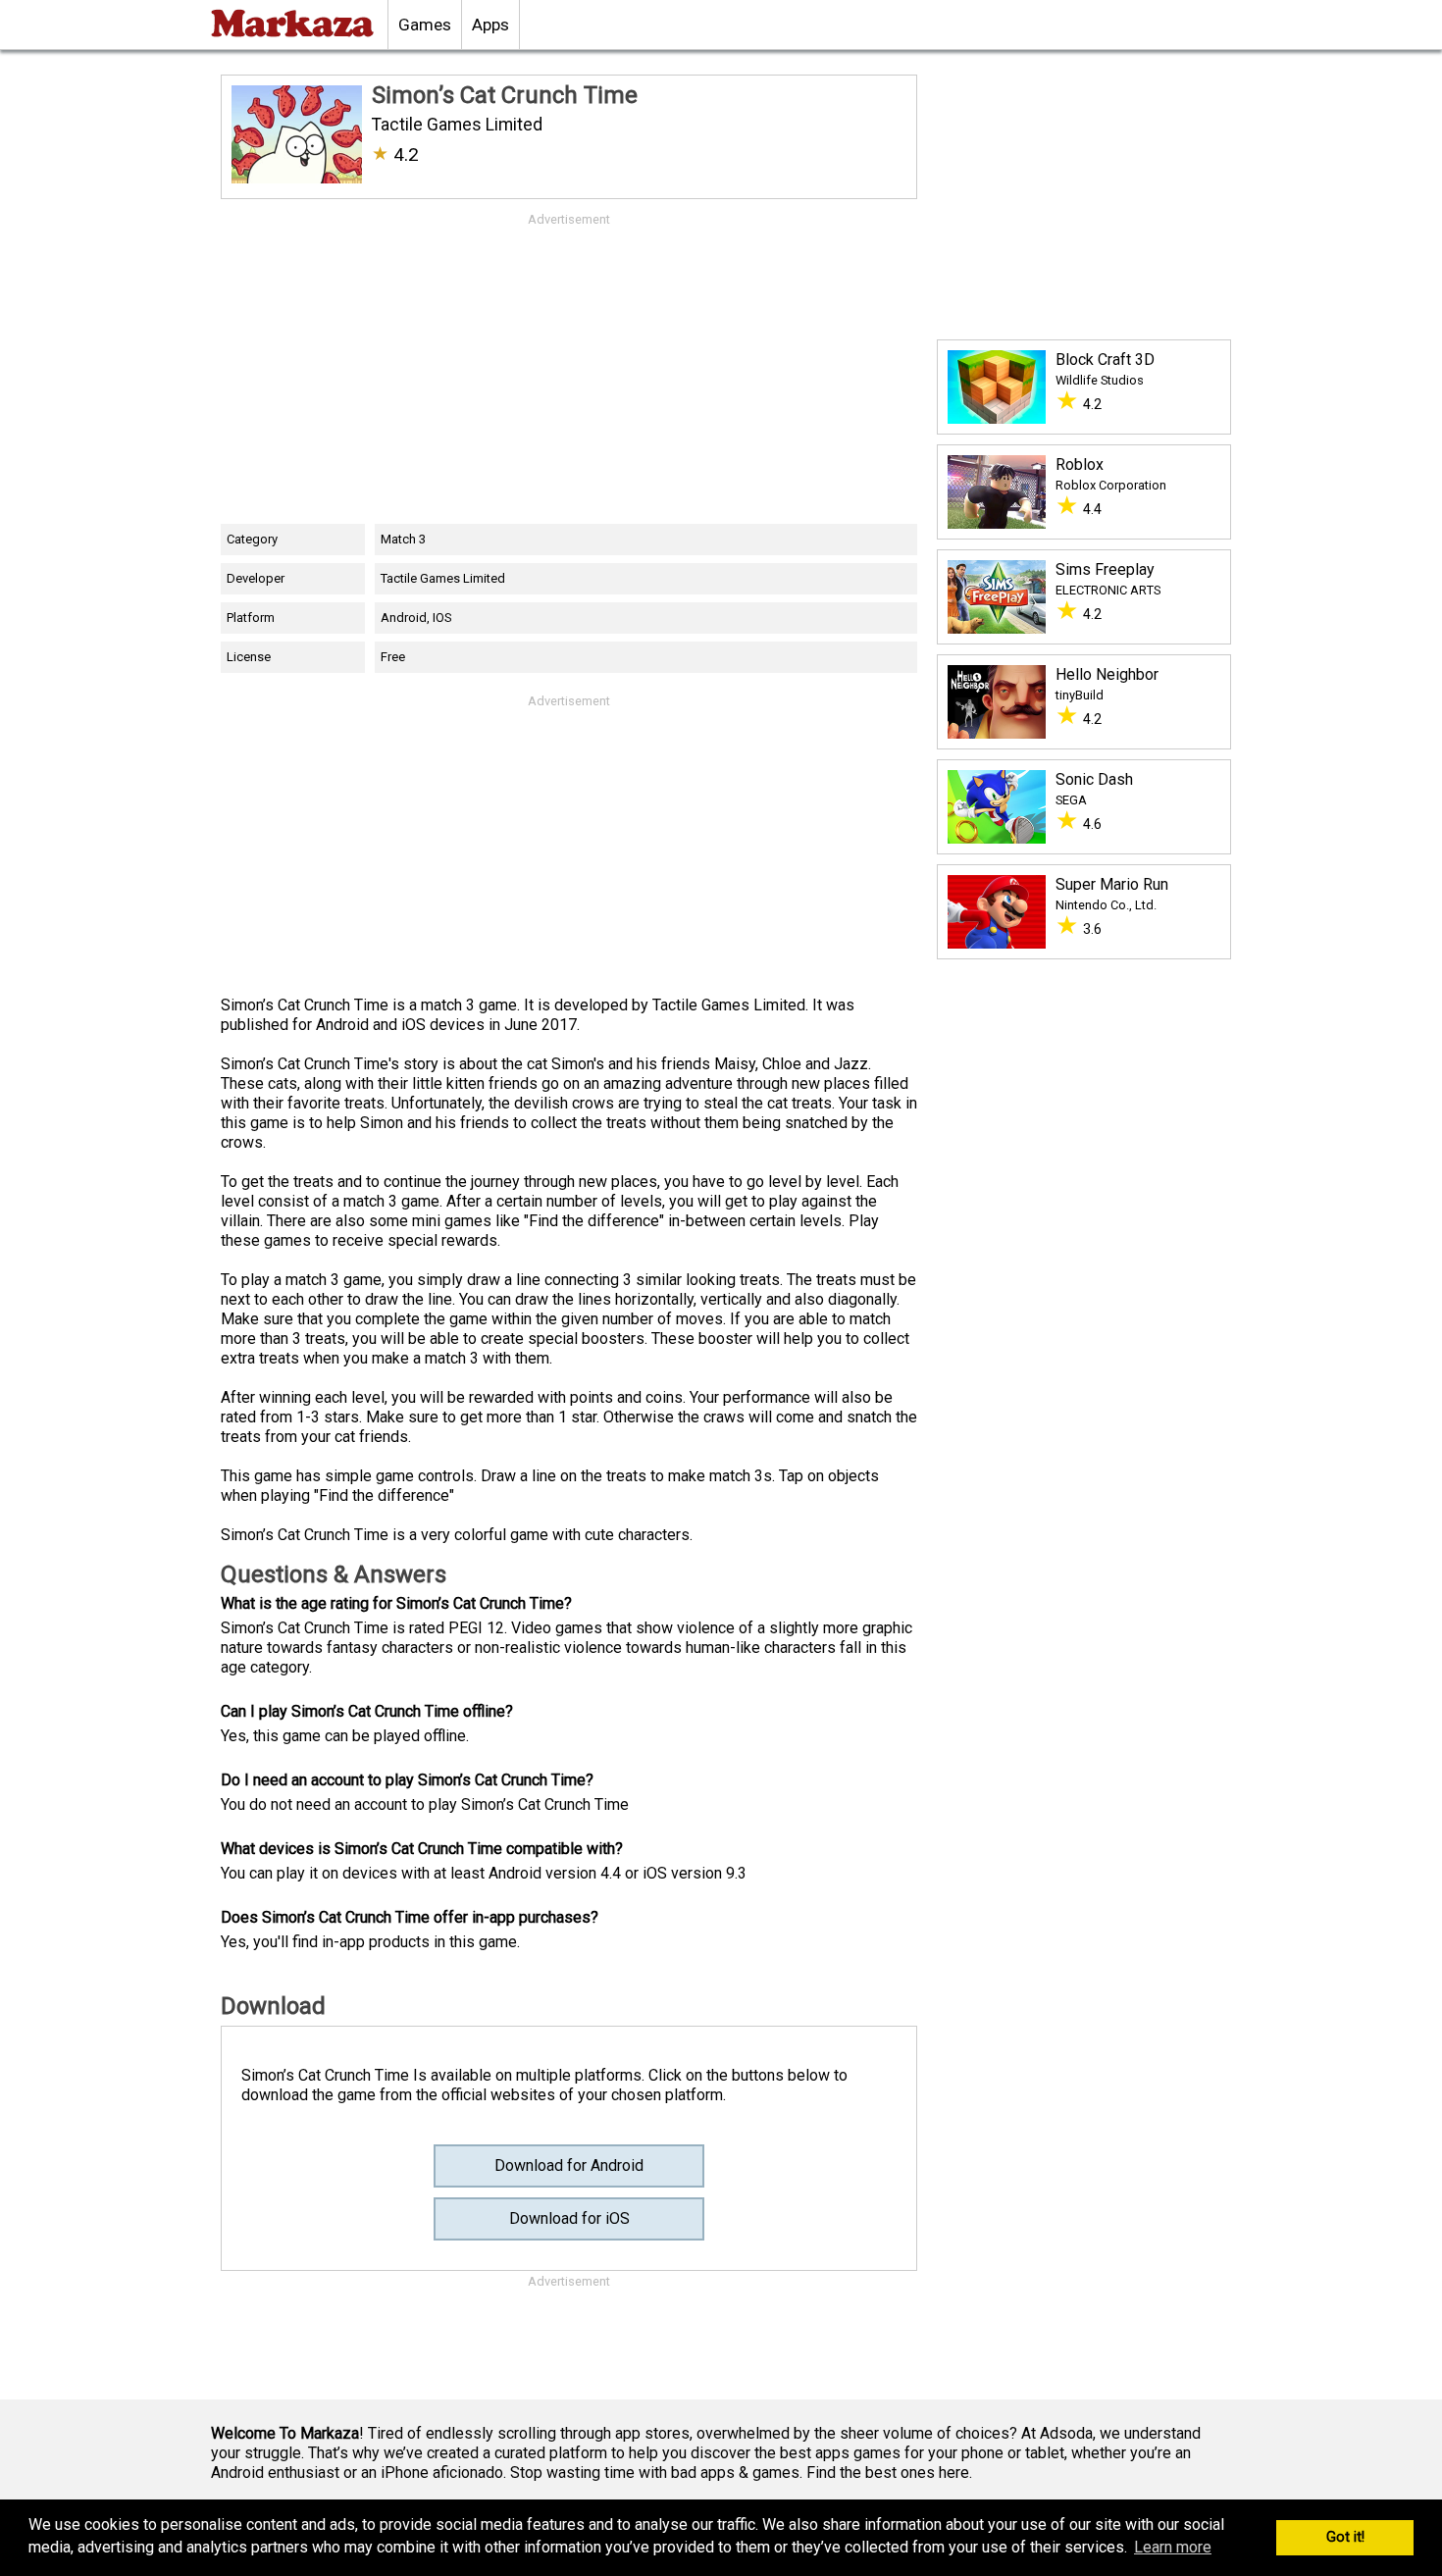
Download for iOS (569, 2218)
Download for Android (569, 2165)
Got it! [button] (1345, 2537)
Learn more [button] (1173, 2547)
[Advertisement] (569, 367)
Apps (490, 25)
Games (425, 25)
